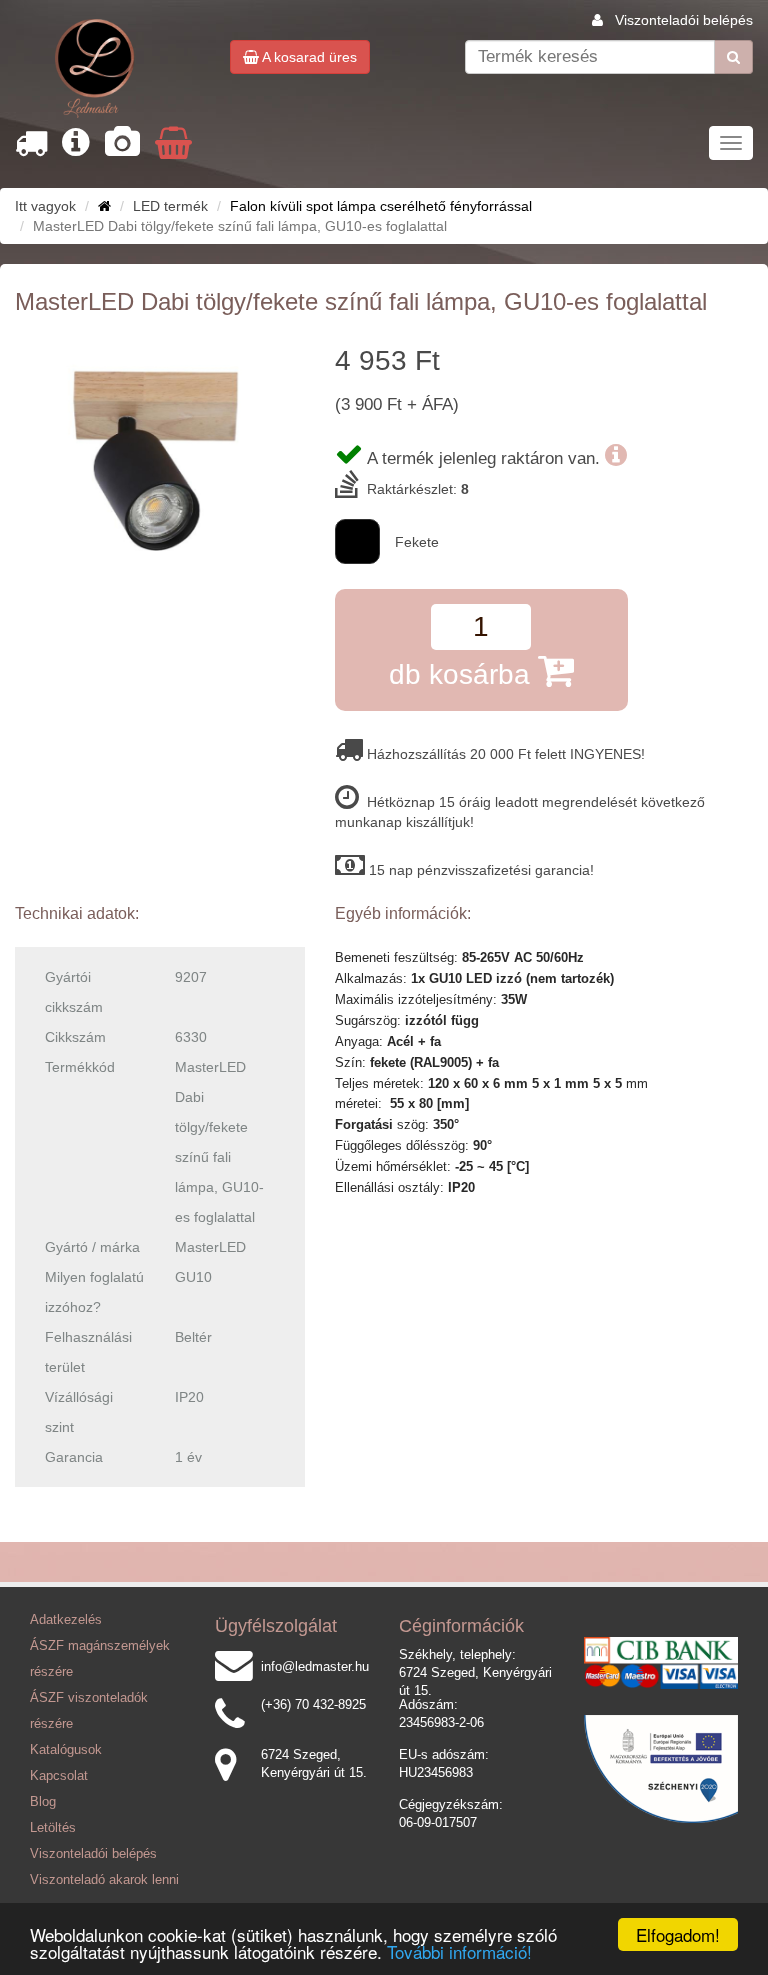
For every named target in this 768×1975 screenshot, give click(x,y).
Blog (43, 1802)
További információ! (459, 1951)
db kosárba (463, 674)
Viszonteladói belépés (684, 20)
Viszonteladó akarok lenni (104, 1880)
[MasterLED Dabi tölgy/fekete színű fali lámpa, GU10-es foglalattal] (160, 452)
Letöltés (53, 1828)
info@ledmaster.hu (315, 1667)
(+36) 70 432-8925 (313, 1705)
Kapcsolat (59, 1776)
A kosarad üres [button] (308, 57)
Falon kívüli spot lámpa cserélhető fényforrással (381, 206)
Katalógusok (66, 1750)
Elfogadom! (678, 1934)
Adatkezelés (66, 1620)
